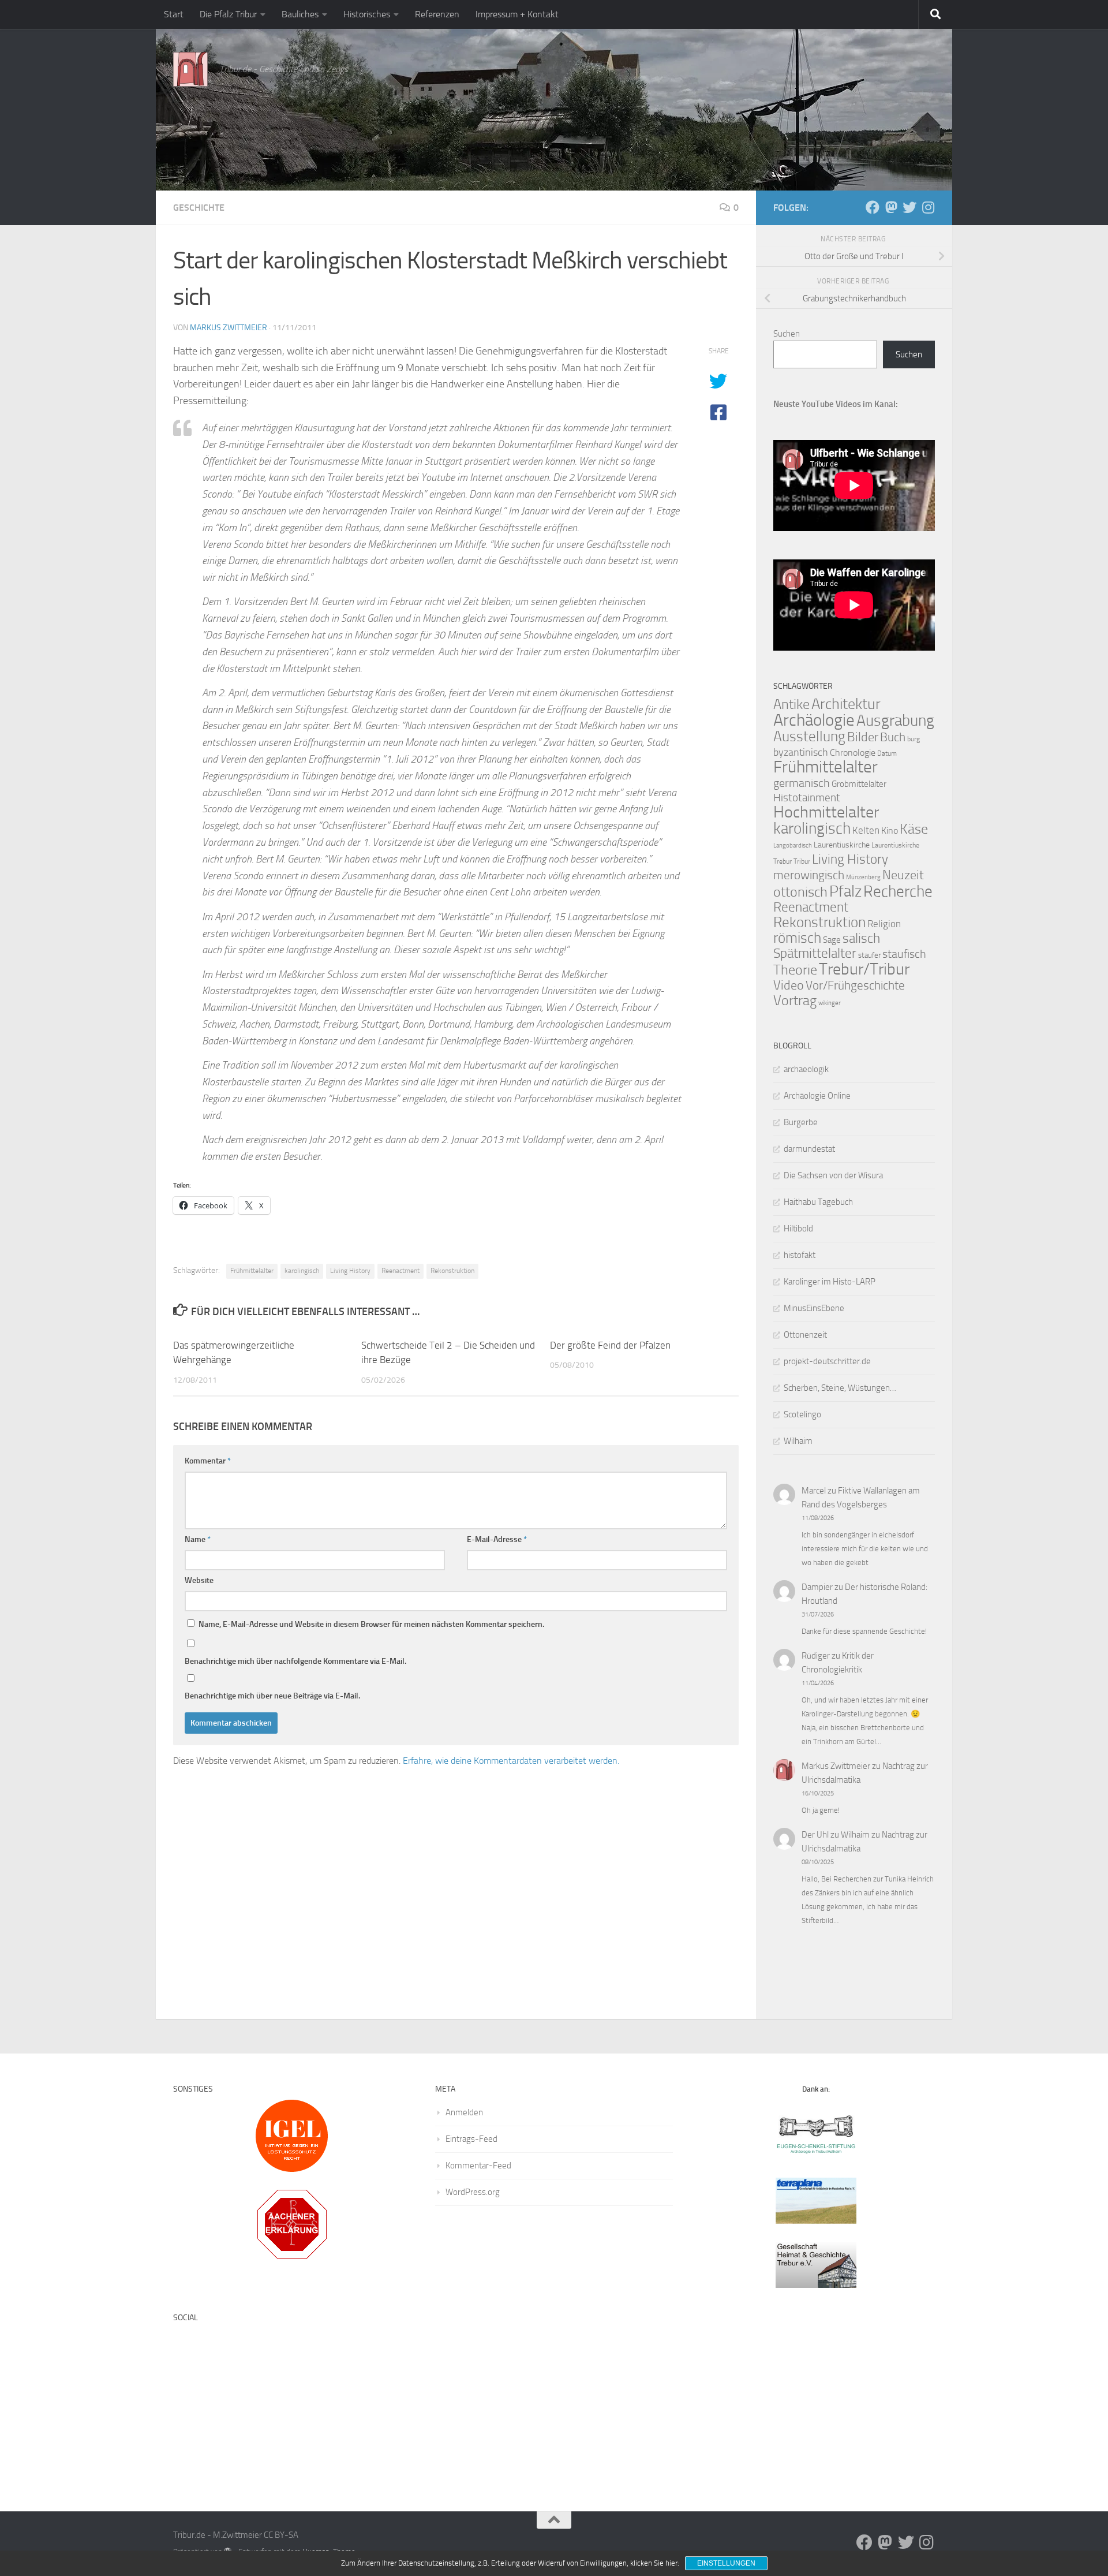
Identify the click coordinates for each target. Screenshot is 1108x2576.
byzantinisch (801, 753)
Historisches (367, 14)
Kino (890, 830)
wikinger (830, 1003)
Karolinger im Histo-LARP (830, 1282)
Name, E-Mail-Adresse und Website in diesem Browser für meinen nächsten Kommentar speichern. (371, 1624)
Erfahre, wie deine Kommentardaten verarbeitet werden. (511, 1761)
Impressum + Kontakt (517, 14)
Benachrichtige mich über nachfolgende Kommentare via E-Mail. (295, 1661)
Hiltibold (798, 1229)
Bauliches (300, 14)
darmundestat (809, 1149)
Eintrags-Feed (471, 2139)
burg (914, 739)
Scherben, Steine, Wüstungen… (840, 1388)
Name (198, 1539)
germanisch (802, 783)
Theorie (795, 970)
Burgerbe (801, 1122)
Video (789, 985)
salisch (861, 938)
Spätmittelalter (815, 953)
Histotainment (807, 798)
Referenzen (437, 14)
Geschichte (199, 208)
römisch (797, 938)
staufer (869, 955)
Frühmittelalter (252, 1271)
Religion (884, 924)
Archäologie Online (817, 1096)
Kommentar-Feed (478, 2166)
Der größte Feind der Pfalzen (610, 1345)
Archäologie (814, 720)
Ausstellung (809, 736)
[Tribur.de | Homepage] (190, 69)
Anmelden (464, 2112)
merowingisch (809, 875)
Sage (832, 940)
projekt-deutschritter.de (827, 1361)
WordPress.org (473, 2192)
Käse (914, 829)
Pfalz (845, 891)
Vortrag (795, 1000)
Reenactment (400, 1271)
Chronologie (853, 753)
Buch (893, 737)
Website (199, 1580)
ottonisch (800, 892)
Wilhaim (798, 1441)
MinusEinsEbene (814, 1308)
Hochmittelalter (826, 812)
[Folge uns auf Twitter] (909, 207)
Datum (887, 753)
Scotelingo (802, 1414)
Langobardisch (793, 845)
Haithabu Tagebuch (818, 1202)
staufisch (904, 954)
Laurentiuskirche (842, 845)
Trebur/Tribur (864, 969)
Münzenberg (863, 877)
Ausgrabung (895, 720)
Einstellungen (726, 2563)
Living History (350, 1271)
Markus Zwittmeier (229, 328)
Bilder (863, 737)
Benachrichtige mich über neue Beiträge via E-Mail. (272, 1696)
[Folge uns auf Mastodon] (891, 207)
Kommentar (208, 1461)
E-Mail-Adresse (497, 1539)
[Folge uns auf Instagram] (928, 207)
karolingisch (302, 1271)
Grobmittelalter (859, 784)
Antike (791, 704)
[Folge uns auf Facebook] (873, 207)
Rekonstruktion (452, 1271)
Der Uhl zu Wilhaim (836, 1835)
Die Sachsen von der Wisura (833, 1175)
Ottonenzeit (805, 1335)
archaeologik (806, 1069)
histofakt (800, 1255)
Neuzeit (903, 875)
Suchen (787, 334)
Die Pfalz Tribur (228, 14)
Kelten (866, 830)
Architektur (846, 704)
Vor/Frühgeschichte (855, 985)
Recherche (898, 891)
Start (174, 14)
